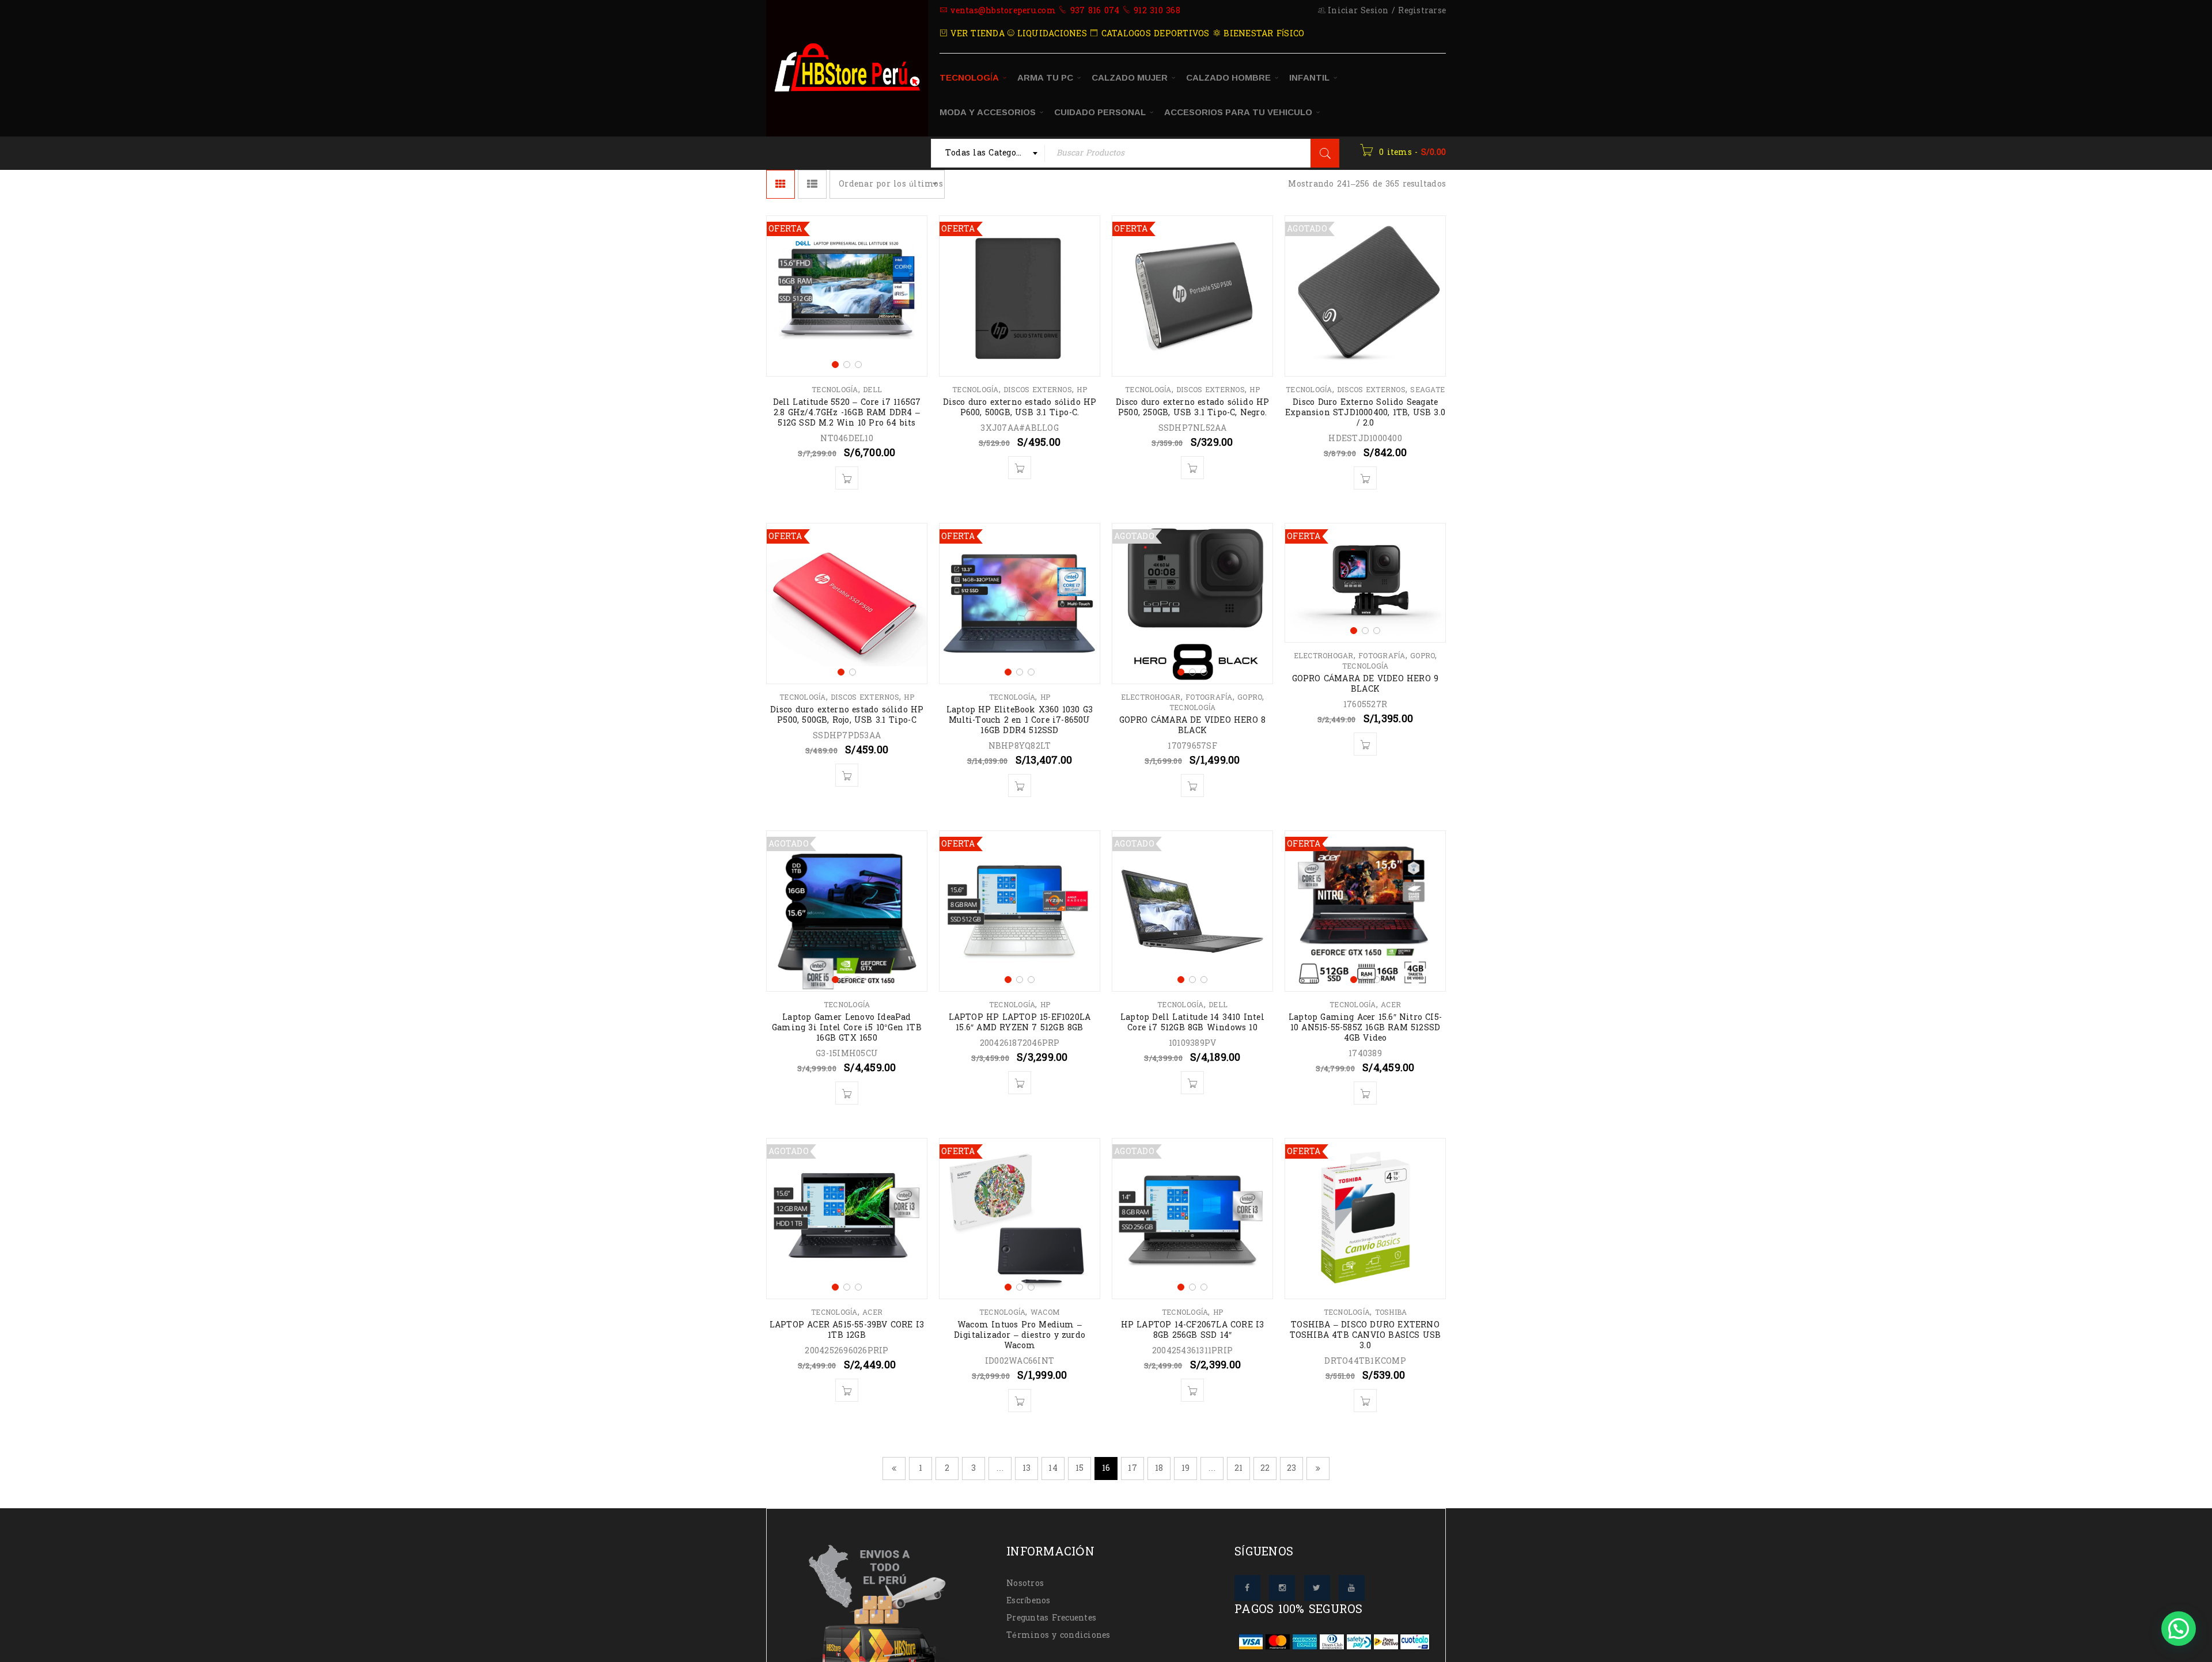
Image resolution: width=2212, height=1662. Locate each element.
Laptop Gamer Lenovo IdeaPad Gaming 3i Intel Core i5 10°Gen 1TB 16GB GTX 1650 (847, 1028)
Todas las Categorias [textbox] (989, 153)
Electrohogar (1151, 697)
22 (1265, 1468)
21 (1239, 1468)
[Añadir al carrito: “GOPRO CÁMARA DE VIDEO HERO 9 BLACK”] (1365, 744)
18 (1159, 1468)
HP (1082, 390)
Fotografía (1209, 697)
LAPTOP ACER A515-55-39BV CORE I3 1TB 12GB (847, 1330)
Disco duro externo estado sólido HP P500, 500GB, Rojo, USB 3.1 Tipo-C (847, 715)
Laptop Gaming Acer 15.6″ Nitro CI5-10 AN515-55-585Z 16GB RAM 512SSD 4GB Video (1365, 1028)
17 (1132, 1468)
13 (1027, 1468)
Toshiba (1391, 1312)
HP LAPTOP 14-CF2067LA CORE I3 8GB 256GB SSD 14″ (1193, 1330)
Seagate (1427, 390)
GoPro (1250, 697)
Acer (1391, 1005)
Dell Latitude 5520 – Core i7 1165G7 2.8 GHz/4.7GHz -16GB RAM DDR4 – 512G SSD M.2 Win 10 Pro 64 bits (847, 413)
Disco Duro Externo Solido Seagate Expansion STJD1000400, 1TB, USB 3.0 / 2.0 (1365, 413)
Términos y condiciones (1058, 1635)
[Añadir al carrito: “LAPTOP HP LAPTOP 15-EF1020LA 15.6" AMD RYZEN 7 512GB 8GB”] (1020, 1083)
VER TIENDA (976, 34)
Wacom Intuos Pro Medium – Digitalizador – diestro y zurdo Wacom (1020, 1335)
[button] (2179, 1629)
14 (1053, 1468)
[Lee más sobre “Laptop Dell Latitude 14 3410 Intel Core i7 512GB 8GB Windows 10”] (1192, 1083)
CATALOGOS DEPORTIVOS (1154, 34)
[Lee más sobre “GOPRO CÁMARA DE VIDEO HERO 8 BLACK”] (1192, 786)
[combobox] (988, 153)
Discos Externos (1038, 390)
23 (1292, 1468)
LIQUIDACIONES (1050, 34)
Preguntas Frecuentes (1051, 1618)
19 (1186, 1468)
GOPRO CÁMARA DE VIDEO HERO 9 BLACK (1366, 684)
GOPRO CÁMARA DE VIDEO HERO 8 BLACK (1193, 725)
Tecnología (835, 390)
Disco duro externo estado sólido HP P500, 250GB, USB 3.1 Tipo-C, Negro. (1193, 407)
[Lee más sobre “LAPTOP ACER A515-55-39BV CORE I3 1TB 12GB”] (847, 1390)
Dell (872, 390)
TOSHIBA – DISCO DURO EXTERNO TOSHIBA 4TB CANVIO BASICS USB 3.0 (1366, 1335)
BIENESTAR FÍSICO (1262, 34)
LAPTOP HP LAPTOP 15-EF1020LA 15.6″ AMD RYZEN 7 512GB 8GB (1020, 1022)
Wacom (1045, 1312)
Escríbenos (1029, 1601)
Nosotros (1025, 1583)
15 (1080, 1468)
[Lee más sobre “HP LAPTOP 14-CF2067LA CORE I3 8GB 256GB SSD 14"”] (1192, 1390)
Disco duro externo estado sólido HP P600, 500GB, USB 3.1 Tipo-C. (1020, 407)
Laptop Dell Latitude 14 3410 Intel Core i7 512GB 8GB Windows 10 (1192, 1022)
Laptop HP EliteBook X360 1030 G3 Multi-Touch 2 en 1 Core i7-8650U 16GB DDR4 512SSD (1020, 720)
